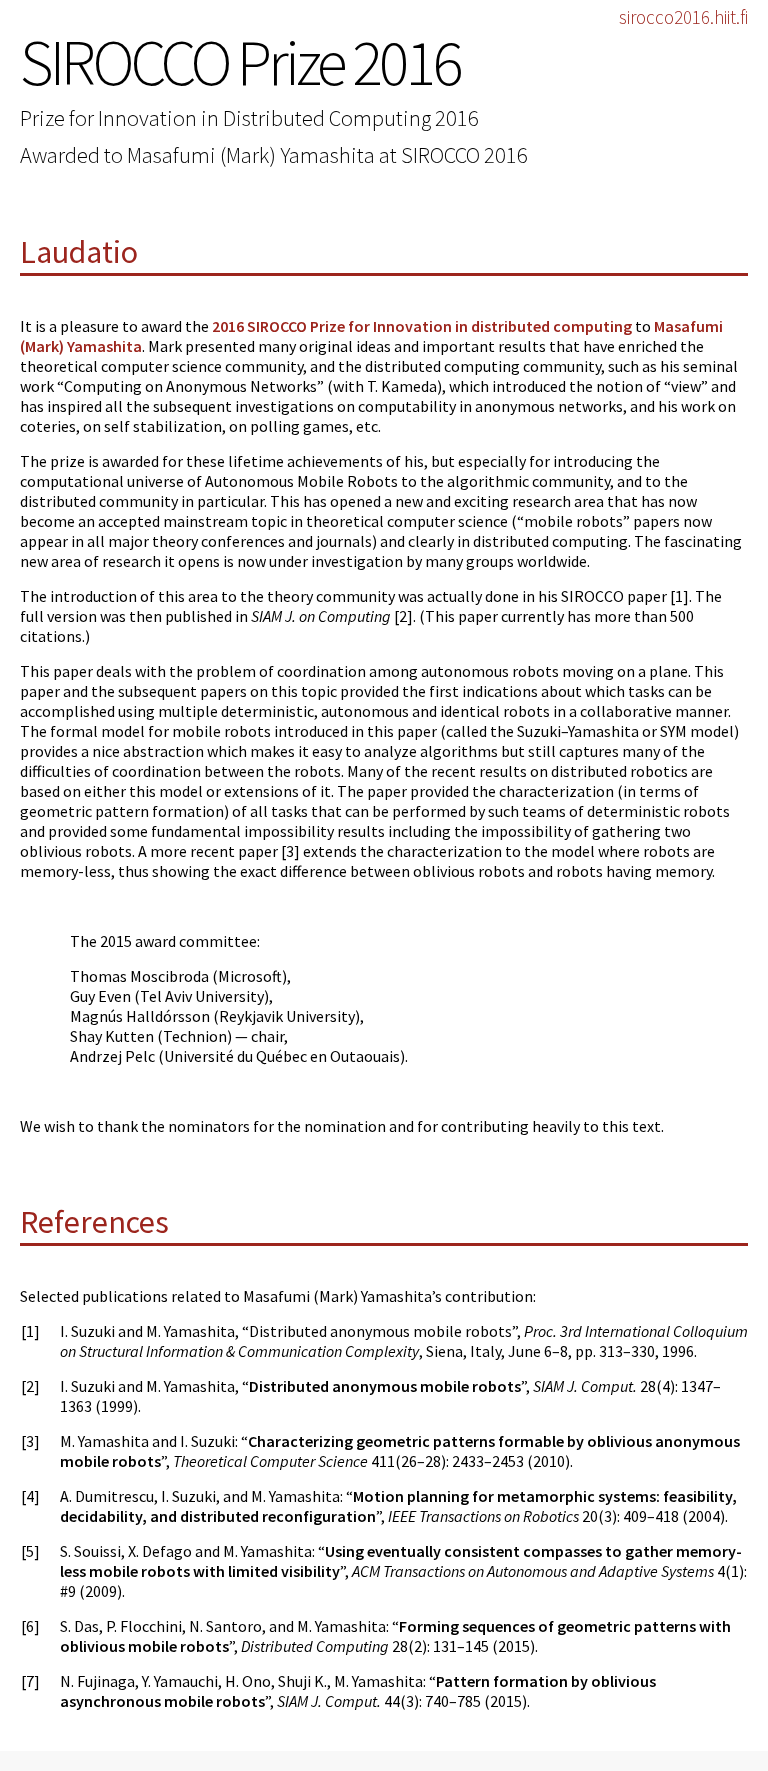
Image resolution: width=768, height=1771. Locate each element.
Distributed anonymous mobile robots (385, 1386)
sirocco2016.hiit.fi (683, 17)
